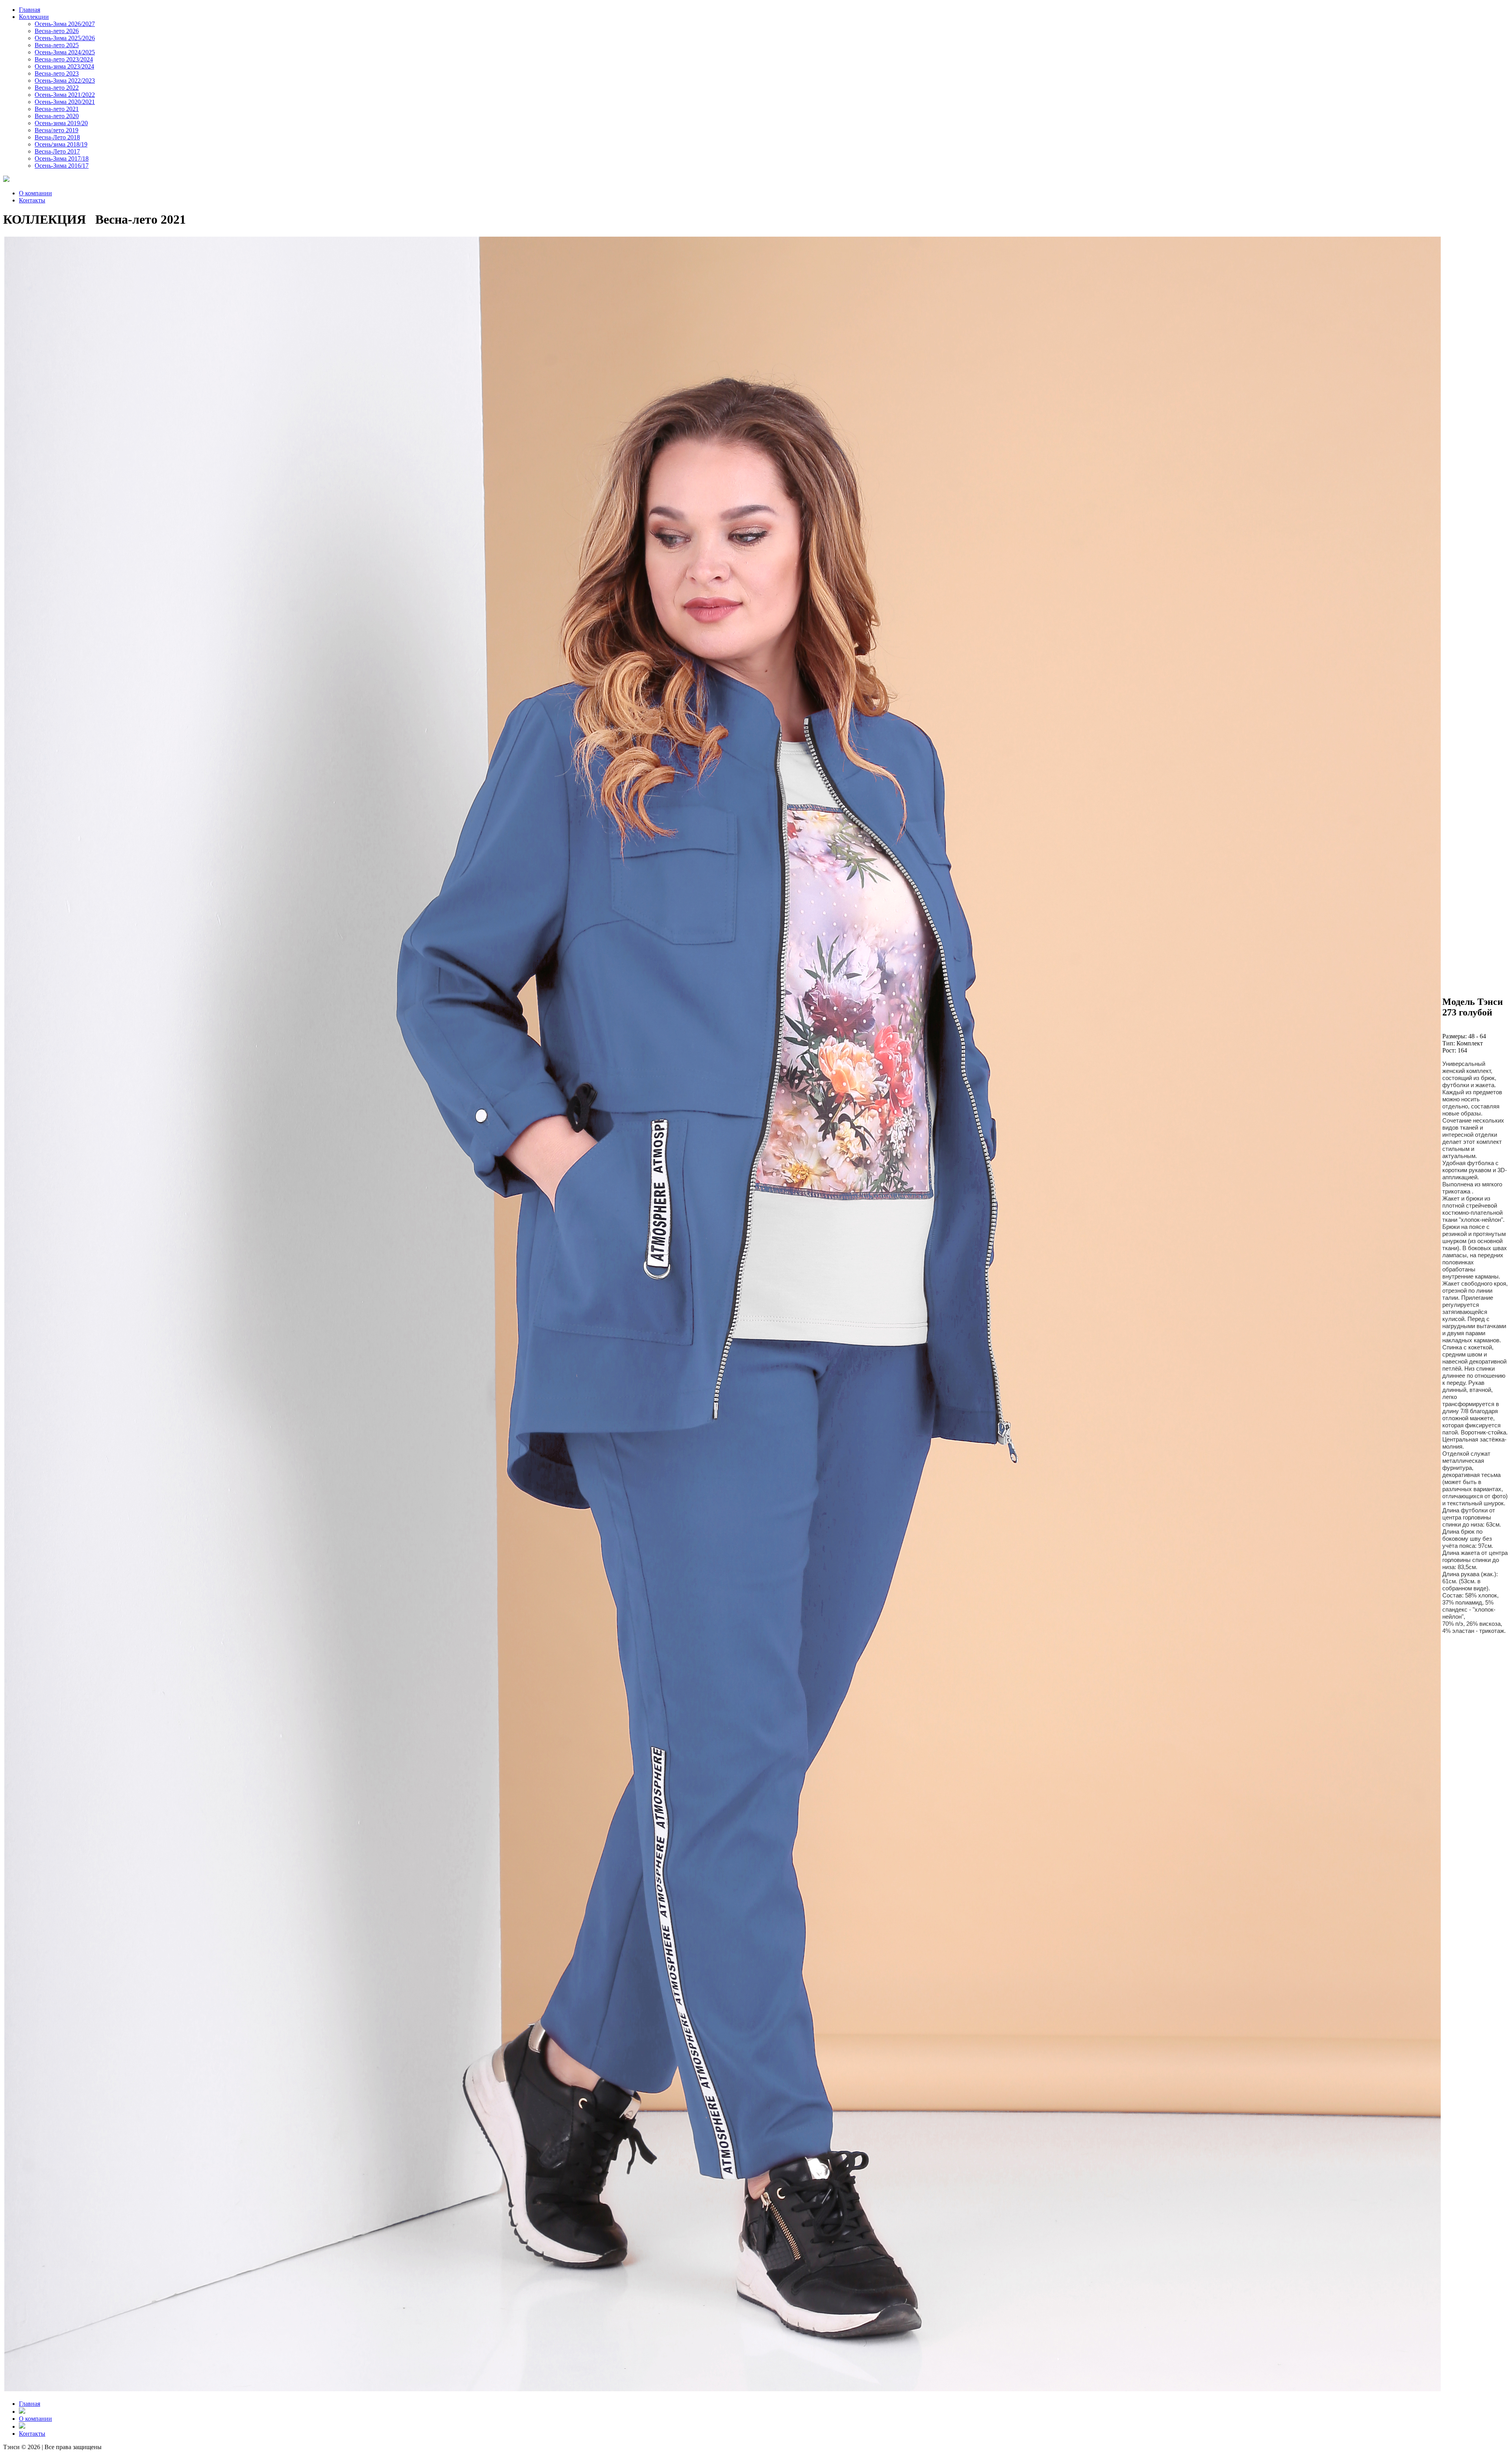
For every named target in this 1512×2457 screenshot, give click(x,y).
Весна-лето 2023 (57, 73)
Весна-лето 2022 (57, 88)
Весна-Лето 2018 (57, 137)
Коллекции (34, 17)
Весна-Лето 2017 (57, 151)
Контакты (32, 200)
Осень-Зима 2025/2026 (65, 38)
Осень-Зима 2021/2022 (65, 95)
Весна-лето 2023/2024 (64, 59)
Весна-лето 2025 (57, 45)
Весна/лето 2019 (57, 130)
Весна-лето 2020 (57, 116)
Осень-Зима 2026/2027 (65, 24)
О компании (35, 193)
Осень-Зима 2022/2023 (65, 81)
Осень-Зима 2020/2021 (65, 102)
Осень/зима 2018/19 (61, 144)
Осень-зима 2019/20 (61, 123)
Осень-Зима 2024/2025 (65, 52)
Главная (30, 10)
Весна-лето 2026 (57, 31)
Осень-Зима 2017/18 (62, 158)
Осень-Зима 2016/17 (62, 166)
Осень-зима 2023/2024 (64, 66)
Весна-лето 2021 (57, 109)
